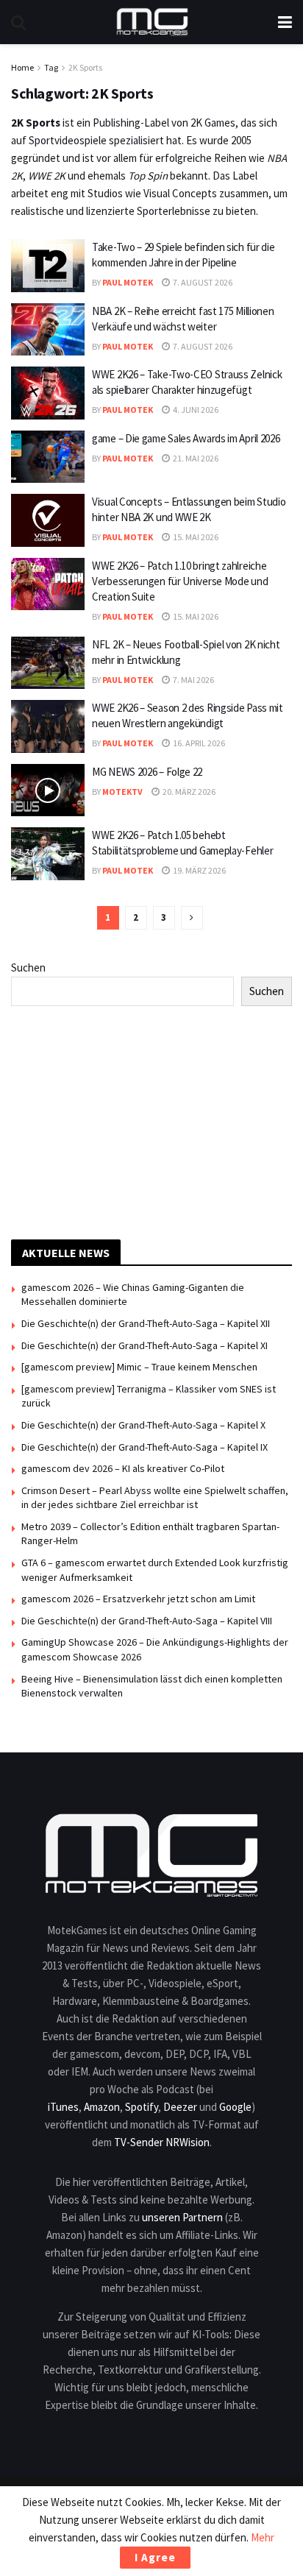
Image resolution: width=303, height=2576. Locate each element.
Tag (51, 67)
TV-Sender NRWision (162, 2142)
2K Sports (85, 67)
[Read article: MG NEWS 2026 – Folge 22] (48, 790)
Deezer (180, 2107)
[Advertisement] (151, 1120)
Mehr (263, 2537)
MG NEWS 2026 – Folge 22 (147, 772)
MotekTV (122, 792)
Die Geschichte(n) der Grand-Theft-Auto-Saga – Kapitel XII (146, 1323)
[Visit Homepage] (152, 22)
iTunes (63, 2107)
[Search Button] (18, 22)
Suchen (28, 967)
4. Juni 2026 (195, 410)
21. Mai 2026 (195, 458)
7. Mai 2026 (193, 680)
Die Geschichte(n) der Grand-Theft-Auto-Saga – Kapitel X (143, 1425)
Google (235, 2107)
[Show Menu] (285, 22)
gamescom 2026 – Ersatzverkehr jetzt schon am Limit (138, 1599)
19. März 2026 (199, 870)
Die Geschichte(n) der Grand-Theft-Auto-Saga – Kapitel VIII (147, 1621)
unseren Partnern (182, 2217)
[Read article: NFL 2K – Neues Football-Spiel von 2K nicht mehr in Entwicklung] (48, 663)
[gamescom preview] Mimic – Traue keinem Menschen (139, 1367)
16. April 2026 (198, 743)
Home (22, 67)
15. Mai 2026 (195, 537)
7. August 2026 (202, 282)
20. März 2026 (188, 792)
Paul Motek (128, 282)
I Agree (155, 2557)
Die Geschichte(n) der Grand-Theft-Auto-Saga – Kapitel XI (145, 1345)
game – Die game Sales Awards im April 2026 (186, 438)
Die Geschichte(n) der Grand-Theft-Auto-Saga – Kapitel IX (145, 1447)
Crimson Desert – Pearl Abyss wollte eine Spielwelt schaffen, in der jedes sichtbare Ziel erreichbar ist (155, 1498)
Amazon (102, 2107)
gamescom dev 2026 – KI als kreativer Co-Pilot (123, 1468)
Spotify (142, 2107)
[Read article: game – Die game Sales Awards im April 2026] (48, 457)
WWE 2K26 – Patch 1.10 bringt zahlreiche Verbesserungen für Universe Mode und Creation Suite (180, 581)
